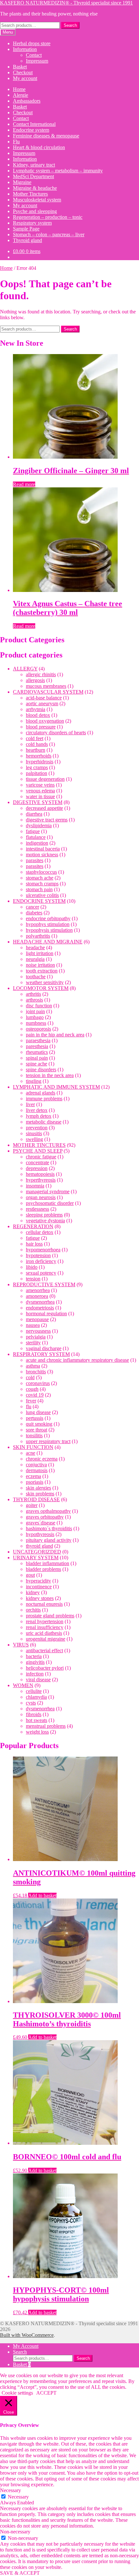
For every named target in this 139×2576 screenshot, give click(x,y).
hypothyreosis (40, 1534)
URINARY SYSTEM (36, 1558)
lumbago (35, 1017)
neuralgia (35, 959)
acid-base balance (44, 698)
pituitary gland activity (49, 1540)
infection (35, 1674)
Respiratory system (32, 223)
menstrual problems (46, 1726)
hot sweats (37, 1720)
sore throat (37, 1430)
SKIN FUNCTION (33, 1447)
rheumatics (37, 1052)
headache (35, 947)
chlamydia (36, 1697)
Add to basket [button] (42, 1895)
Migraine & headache (35, 188)
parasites (35, 860)
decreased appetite (44, 808)
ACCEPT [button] (46, 2393)
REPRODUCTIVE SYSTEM (44, 1284)
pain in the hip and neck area (55, 1035)
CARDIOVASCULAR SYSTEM (48, 692)
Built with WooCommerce (27, 2335)
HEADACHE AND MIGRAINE (48, 942)
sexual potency (41, 1273)
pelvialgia (36, 1337)
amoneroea (37, 1296)
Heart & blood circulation (39, 147)
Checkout (23, 72)
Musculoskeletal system (37, 200)
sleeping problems (44, 1215)
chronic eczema (42, 1459)
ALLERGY (25, 669)
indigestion (37, 843)
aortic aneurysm (42, 703)
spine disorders (41, 1069)
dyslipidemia (39, 825)
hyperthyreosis (41, 1180)
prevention (37, 1128)
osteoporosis (38, 1029)
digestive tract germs (47, 820)
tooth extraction (42, 971)
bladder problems (43, 1569)
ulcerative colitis (42, 895)
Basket (20, 67)
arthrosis (34, 1000)
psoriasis (35, 1482)
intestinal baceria (43, 849)
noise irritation (40, 965)
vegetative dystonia (45, 1221)
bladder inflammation (48, 1563)
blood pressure (41, 727)
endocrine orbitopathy (48, 918)
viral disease (38, 1680)
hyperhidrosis (40, 762)
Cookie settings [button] (17, 2393)
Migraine (22, 182)
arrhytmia (36, 709)
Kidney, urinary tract (34, 165)
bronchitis (36, 1372)
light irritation (40, 953)
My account (25, 78)
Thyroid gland (27, 240)
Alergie (21, 95)
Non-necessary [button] (15, 2532)
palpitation (37, 773)
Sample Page (26, 229)
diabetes (34, 913)
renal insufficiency (45, 1627)
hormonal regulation (46, 1313)
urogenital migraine (46, 1639)
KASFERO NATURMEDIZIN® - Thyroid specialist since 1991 (66, 3)
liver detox (37, 1110)
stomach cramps (42, 884)
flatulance (36, 837)
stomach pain (39, 889)
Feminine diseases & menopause (46, 136)
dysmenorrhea (40, 1302)
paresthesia (37, 1046)
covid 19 (35, 1395)
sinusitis (34, 1133)
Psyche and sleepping (35, 211)
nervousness (38, 1331)
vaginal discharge (44, 1348)
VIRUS (21, 1645)
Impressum (37, 61)
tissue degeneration (45, 779)
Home (19, 89)
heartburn (36, 750)
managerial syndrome (48, 1191)
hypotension (38, 1255)
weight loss (37, 1732)
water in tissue (40, 796)
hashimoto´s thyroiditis (49, 1528)
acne (31, 1453)
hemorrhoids (39, 756)
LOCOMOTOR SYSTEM (41, 988)
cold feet (35, 738)
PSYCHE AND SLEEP (38, 1151)
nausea (33, 1325)
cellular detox (40, 1232)
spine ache (37, 1064)
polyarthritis (38, 936)
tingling (34, 1081)
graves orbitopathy (45, 1517)
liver (30, 1104)
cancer (32, 907)
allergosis (35, 680)
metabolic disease (44, 1122)
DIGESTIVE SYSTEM (38, 802)
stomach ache (40, 878)
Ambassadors (27, 101)
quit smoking (39, 1424)
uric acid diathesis (44, 1633)
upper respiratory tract (48, 1441)
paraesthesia (38, 1040)
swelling (34, 1139)
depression (37, 1168)
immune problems (44, 1099)
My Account (26, 2346)
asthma (33, 1366)
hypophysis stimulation (49, 930)
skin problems (40, 1494)
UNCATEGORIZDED (37, 1552)
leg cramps (37, 767)
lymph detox (39, 1116)
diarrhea (34, 814)
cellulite (34, 1691)
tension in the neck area (50, 1075)
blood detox (38, 715)
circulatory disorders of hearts (56, 733)
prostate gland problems (50, 1616)
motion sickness (42, 855)
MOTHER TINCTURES (39, 1145)
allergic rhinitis (41, 674)
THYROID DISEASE (36, 1499)
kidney (33, 1592)
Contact (34, 55)
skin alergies (38, 1488)
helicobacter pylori (45, 1668)
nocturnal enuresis (44, 1604)
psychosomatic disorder (50, 1203)
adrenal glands (41, 1093)
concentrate (37, 1162)
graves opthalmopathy (48, 1511)
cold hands (37, 744)
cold (30, 1377)
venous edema (40, 791)
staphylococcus (41, 872)
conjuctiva (36, 1465)
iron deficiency (41, 1261)
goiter (32, 1505)
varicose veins (40, 785)
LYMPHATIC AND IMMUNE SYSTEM (56, 1087)
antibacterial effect (44, 1650)
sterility (33, 1343)
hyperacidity (38, 1581)
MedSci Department (33, 176)
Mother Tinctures (30, 194)
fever (31, 1401)
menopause (37, 1319)
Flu (16, 142)
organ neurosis (41, 1197)
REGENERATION (33, 1226)
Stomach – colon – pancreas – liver (49, 234)
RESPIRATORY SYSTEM (41, 1354)
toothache (36, 977)
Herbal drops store (32, 43)
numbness (36, 1023)
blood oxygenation (45, 721)
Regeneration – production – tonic (48, 217)
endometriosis (40, 1308)
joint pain (35, 1011)
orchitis (33, 1610)
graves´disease (41, 1523)
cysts (31, 1703)
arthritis (33, 994)
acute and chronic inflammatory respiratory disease (77, 1360)
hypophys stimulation (48, 924)
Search (70, 25)
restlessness (37, 1209)
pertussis (35, 1418)
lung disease (38, 1412)
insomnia (35, 1186)
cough (32, 1389)
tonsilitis (34, 1436)
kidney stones (40, 1598)
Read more (24, 484)
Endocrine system (31, 130)
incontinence (39, 1587)
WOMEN (23, 1685)
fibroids (34, 1714)
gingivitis (35, 1662)
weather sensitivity (45, 982)
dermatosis (37, 1470)
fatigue (33, 831)
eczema (33, 1476)
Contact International (34, 124)
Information (25, 49)
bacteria (34, 1656)
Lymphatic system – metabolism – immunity (58, 171)
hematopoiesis (40, 1174)
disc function (39, 1006)
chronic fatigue (41, 1157)
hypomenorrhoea (43, 1250)
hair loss (34, 1244)
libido (32, 1267)
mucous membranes (46, 686)
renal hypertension (45, 1621)
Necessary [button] (11, 2490)
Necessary (18, 2497)
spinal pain (37, 1058)
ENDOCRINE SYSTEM (39, 901)
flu (29, 1406)
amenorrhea (38, 1290)
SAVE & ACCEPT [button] (20, 2573)
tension (33, 1279)
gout (30, 1575)
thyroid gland (39, 1546)
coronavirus (38, 1383)
